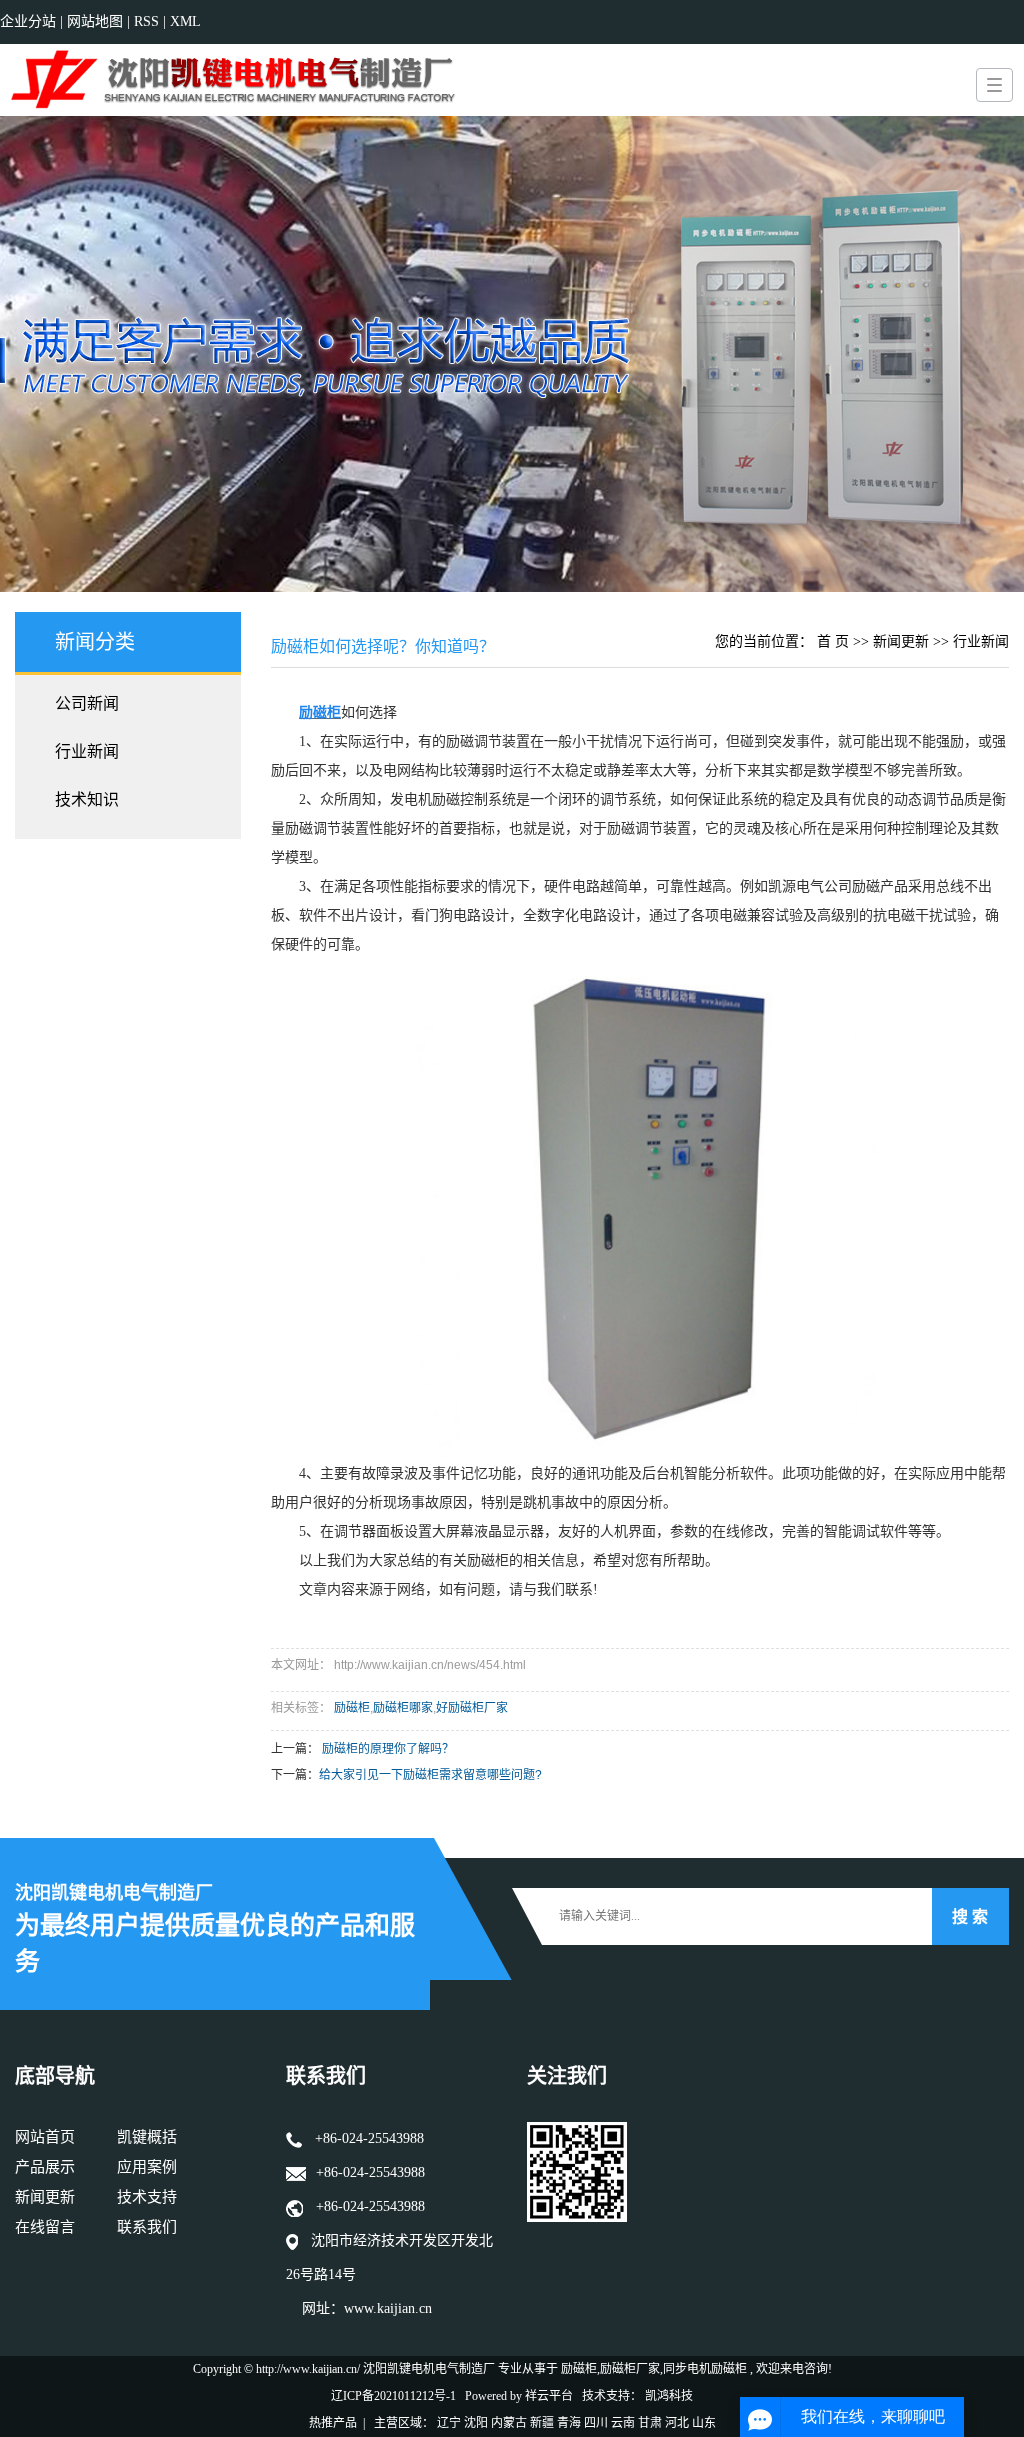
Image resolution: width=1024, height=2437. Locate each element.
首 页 (833, 641)
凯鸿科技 (669, 2396)
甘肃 (650, 2423)
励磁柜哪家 (403, 1708)
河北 (677, 2423)
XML (185, 21)
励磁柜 (352, 1708)
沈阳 (476, 2423)
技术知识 (87, 799)
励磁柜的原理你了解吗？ (388, 1749)
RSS (146, 21)
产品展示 (45, 2167)
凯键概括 (147, 2137)
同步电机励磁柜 (705, 2369)
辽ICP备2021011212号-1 (393, 2396)
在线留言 (45, 2227)
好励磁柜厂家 (472, 1708)
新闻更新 (901, 641)
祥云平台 (549, 2396)
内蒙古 (509, 2423)
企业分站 (28, 21)
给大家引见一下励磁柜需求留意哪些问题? (430, 1775)
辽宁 (449, 2423)
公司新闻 (87, 703)
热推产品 (333, 2423)
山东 (704, 2423)
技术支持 (147, 2197)
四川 (596, 2423)
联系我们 (147, 2227)
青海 (569, 2423)
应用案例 (147, 2167)
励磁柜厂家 (630, 2369)
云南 (623, 2423)
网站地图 (97, 21)
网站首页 (45, 2137)
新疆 (542, 2423)
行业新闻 (87, 751)
